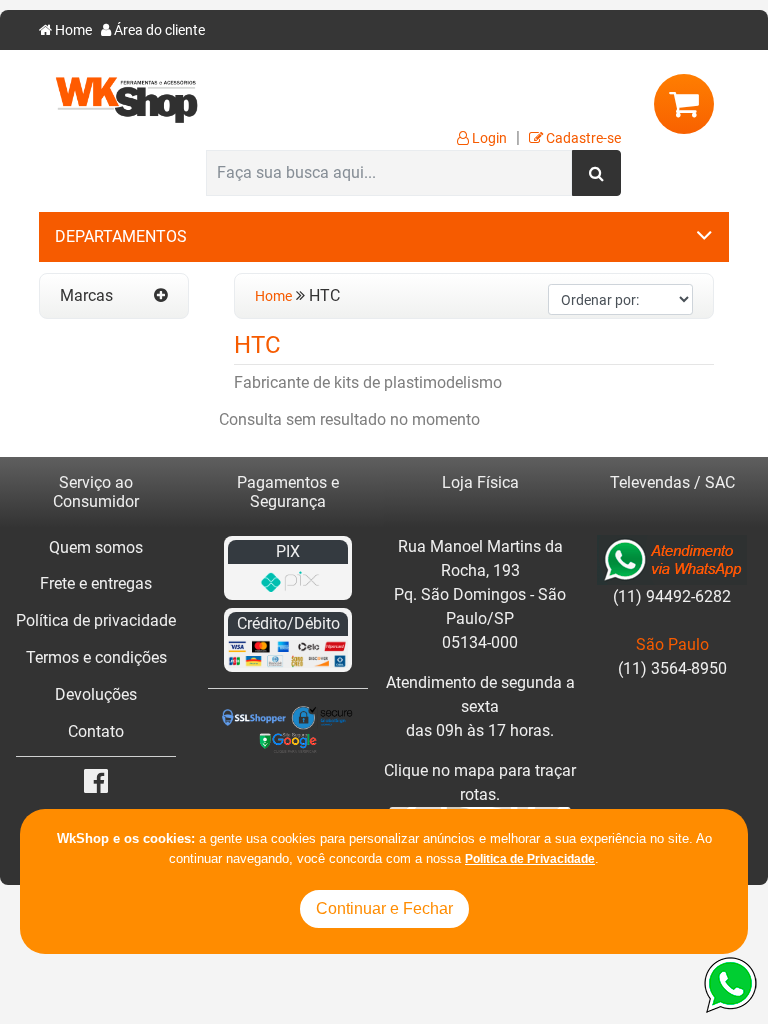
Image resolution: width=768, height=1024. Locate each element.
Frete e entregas (96, 583)
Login (488, 138)
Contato (96, 731)
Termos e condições (96, 657)
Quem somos (96, 547)
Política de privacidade (96, 620)
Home (72, 30)
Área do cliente (158, 30)
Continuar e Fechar (384, 908)
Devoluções (96, 694)
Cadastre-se (582, 138)
